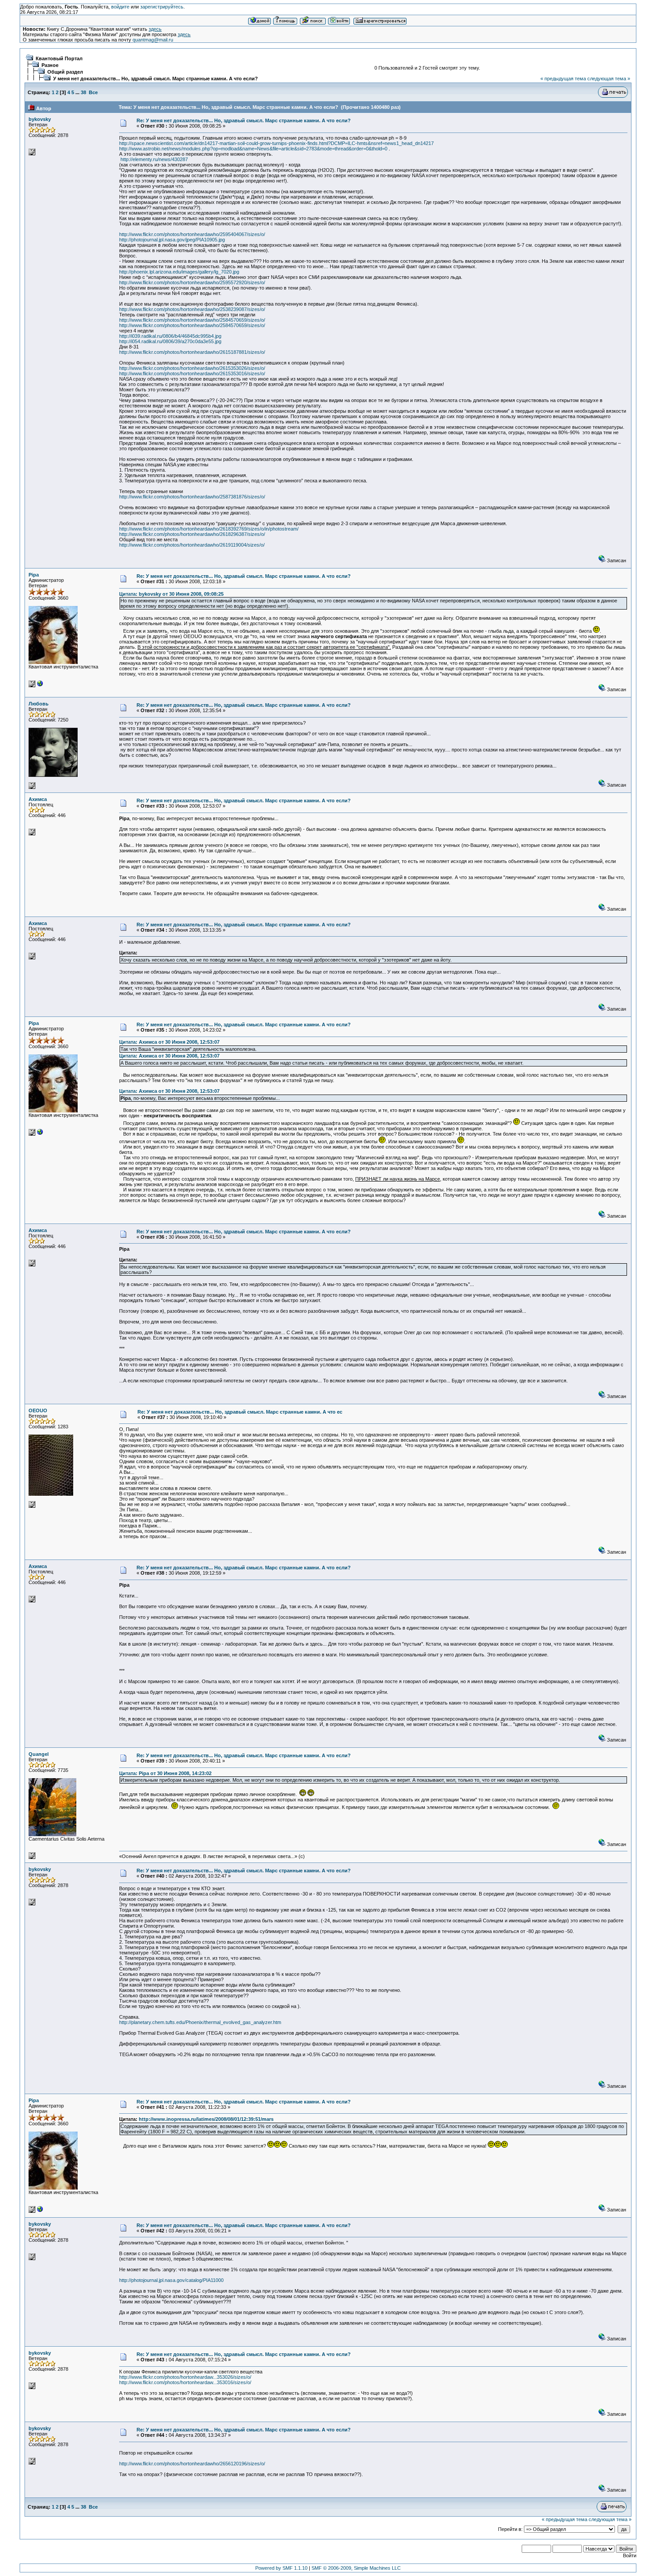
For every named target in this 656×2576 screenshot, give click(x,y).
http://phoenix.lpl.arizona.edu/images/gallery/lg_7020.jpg (179, 272)
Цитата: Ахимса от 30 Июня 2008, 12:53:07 (169, 1042)
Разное (50, 65)
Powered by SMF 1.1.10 (281, 2568)
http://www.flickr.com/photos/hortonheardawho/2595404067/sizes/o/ (192, 234)
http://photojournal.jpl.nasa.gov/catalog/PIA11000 (171, 2280)
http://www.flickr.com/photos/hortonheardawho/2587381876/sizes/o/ (192, 497)
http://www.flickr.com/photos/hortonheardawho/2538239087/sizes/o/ (192, 309)
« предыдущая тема (563, 79)
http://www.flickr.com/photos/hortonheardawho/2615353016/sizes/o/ (192, 373)
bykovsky (40, 119)
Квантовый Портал (59, 58)
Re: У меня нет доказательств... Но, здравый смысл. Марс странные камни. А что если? (244, 120)
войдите (120, 7)
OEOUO (38, 1410)
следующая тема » (609, 79)
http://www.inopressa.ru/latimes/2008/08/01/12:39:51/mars (206, 2119)
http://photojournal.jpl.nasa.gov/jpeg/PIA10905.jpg (172, 240)
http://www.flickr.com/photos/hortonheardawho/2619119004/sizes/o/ (192, 545)
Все (93, 92)
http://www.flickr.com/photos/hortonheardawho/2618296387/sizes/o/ (192, 534)
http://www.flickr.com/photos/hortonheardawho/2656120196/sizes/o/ (192, 2464)
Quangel (39, 1754)
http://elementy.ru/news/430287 (154, 159)
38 (83, 92)
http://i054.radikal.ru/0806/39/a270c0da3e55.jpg (170, 341)
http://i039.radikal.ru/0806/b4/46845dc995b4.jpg (170, 336)
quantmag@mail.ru (153, 40)
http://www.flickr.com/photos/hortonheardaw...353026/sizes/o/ (185, 2377)
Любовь (39, 704)
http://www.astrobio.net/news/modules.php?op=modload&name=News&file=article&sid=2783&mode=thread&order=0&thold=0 (253, 149)
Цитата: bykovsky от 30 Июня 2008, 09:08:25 (171, 594)
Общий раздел (65, 72)
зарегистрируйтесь (162, 7)
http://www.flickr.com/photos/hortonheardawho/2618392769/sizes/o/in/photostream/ (209, 529)
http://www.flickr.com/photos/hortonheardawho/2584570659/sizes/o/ (192, 320)
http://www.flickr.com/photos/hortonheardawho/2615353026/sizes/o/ (192, 368)
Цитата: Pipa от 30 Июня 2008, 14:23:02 (165, 1773)
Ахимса (38, 799)
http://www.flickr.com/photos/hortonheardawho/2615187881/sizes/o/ (192, 352)
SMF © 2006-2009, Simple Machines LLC (356, 2568)
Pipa (34, 575)
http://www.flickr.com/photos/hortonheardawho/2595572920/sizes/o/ (192, 282)
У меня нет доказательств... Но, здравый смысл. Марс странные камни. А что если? (156, 79)
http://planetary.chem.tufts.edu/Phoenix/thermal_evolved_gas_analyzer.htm (200, 2022)
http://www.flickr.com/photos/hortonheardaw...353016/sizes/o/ (185, 2382)
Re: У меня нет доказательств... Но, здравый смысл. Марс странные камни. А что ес (240, 1412)
